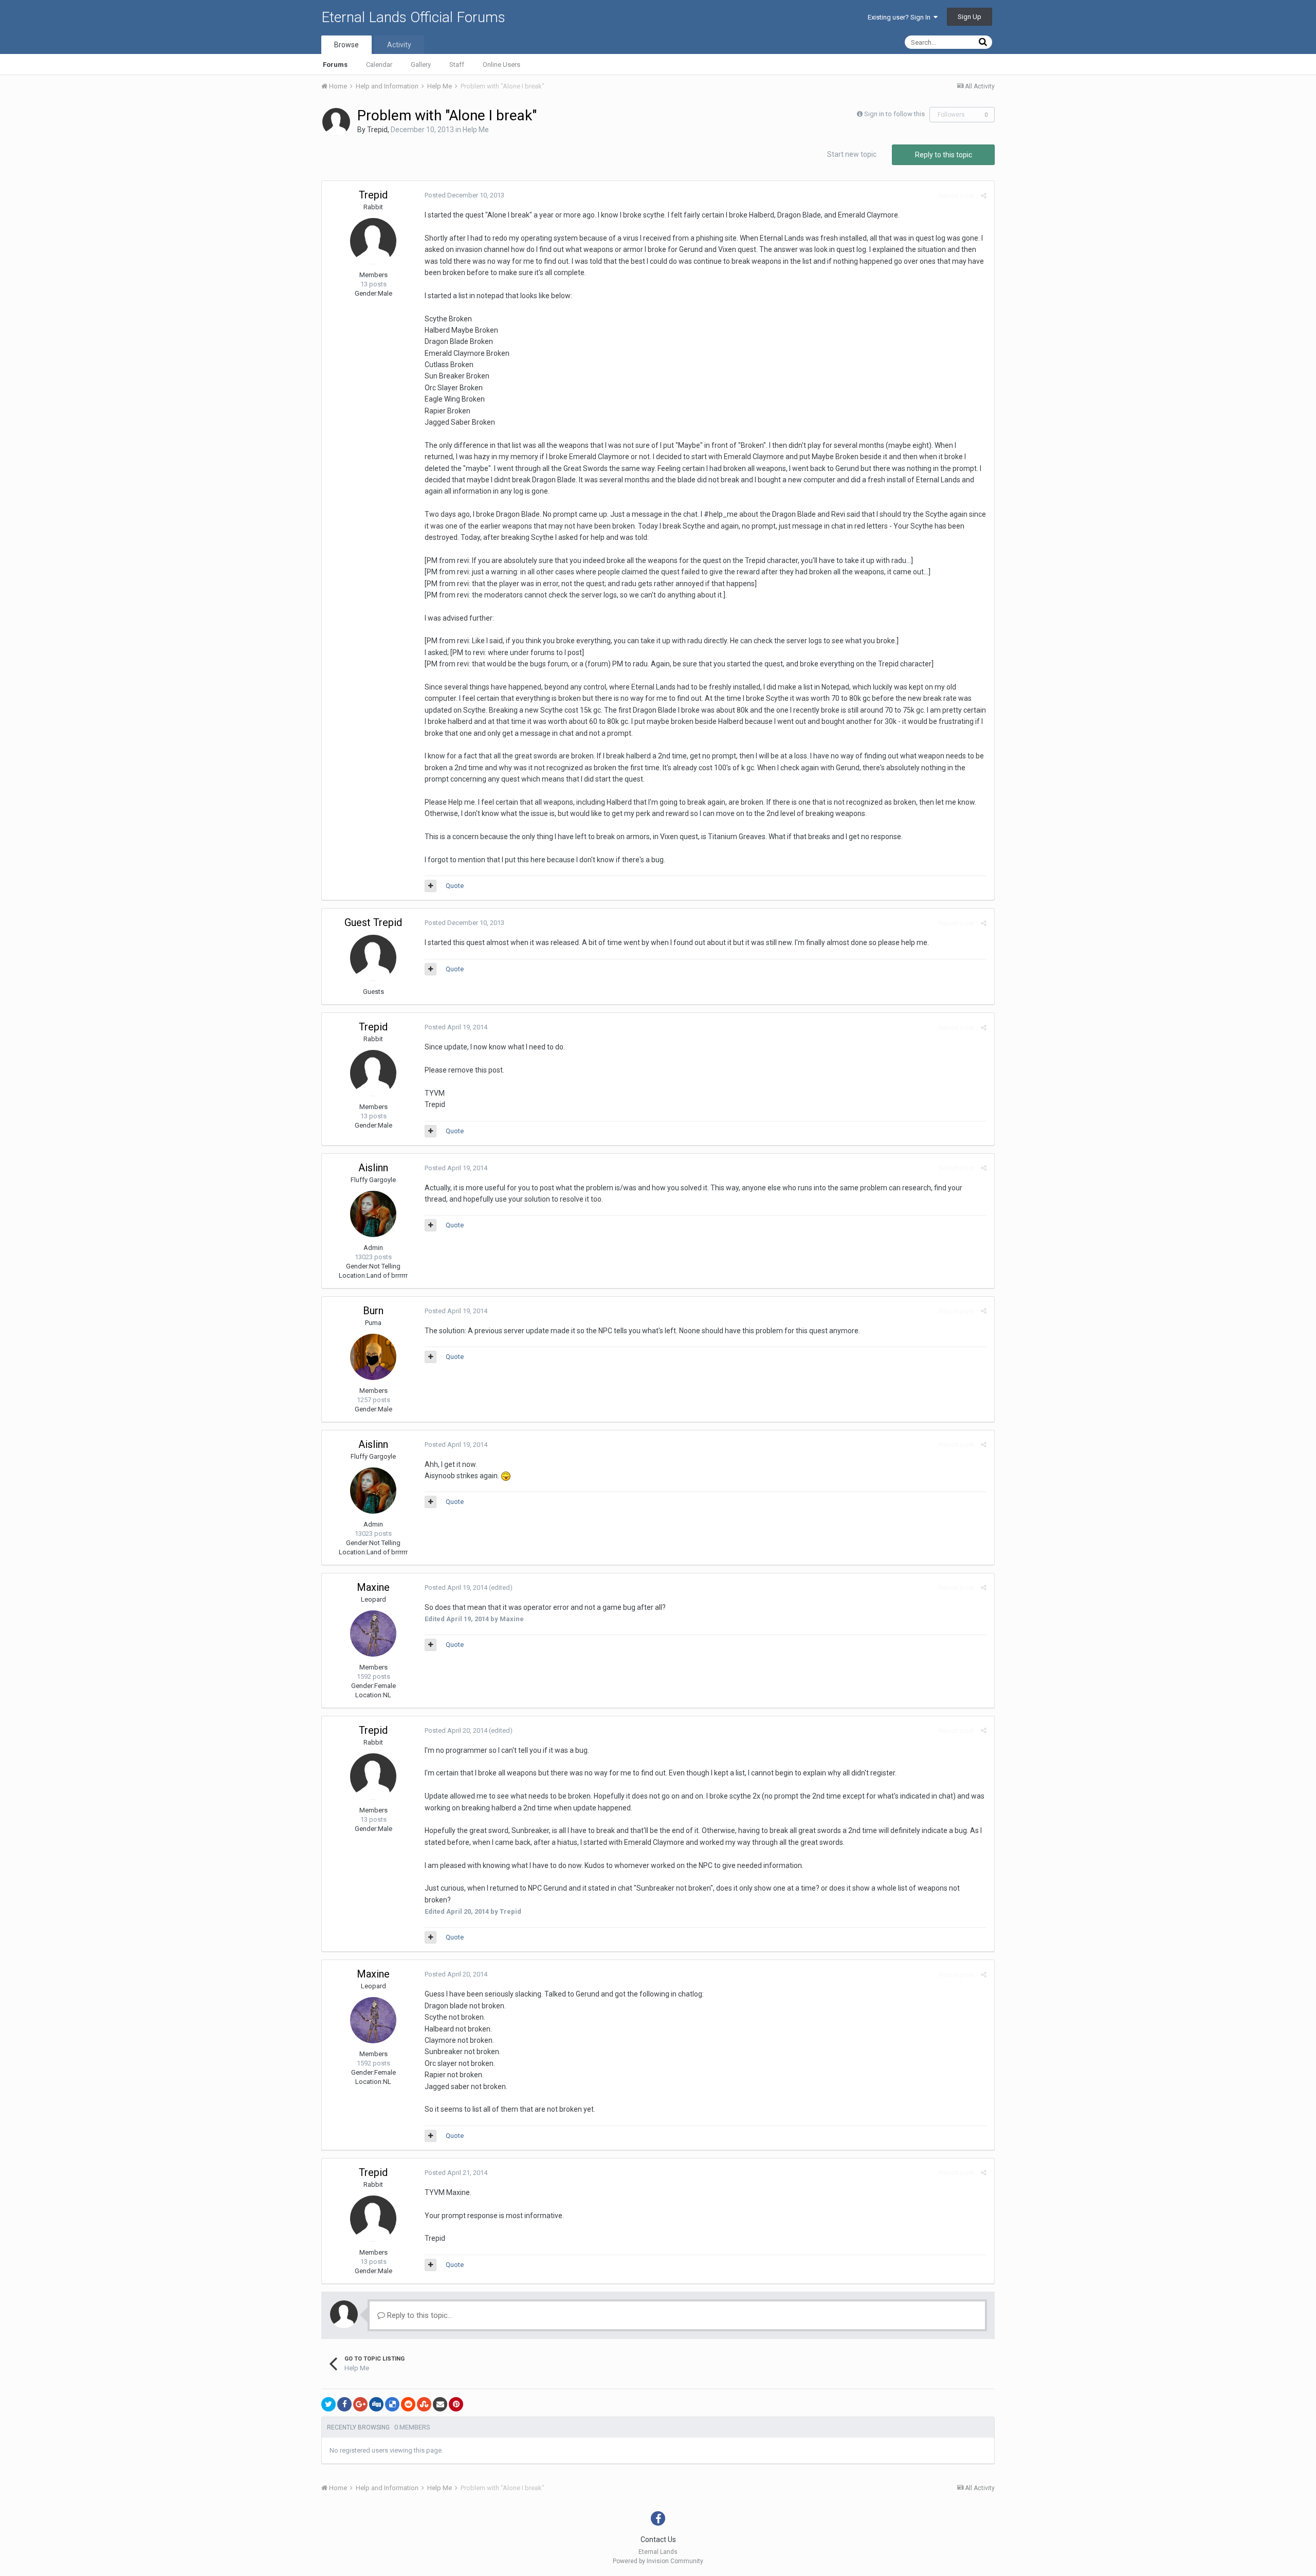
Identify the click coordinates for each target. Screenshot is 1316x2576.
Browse (346, 45)
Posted (464, 195)
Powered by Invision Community (658, 2561)
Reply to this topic (944, 155)
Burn (373, 1311)
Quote (455, 886)
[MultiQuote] (431, 886)
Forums (335, 65)
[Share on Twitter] (328, 2404)
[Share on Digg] (376, 2404)
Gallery (421, 65)
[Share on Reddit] (408, 2404)
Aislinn (373, 1168)
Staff (457, 65)
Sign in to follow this (894, 114)
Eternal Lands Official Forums (413, 17)
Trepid (377, 130)
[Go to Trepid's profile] (336, 122)
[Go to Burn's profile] (373, 1357)
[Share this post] (984, 196)
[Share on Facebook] (344, 2404)
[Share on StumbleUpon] (424, 2404)
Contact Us (658, 2539)
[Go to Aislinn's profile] (373, 1214)
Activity (399, 45)
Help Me (476, 130)
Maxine (373, 1587)
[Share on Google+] (360, 2404)
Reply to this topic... (419, 2315)
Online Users (501, 65)
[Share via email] (440, 2404)
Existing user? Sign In (901, 17)
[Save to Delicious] (392, 2404)
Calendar (379, 65)
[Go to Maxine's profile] (373, 1634)
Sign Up (970, 17)
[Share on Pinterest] (456, 2404)
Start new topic (852, 154)
